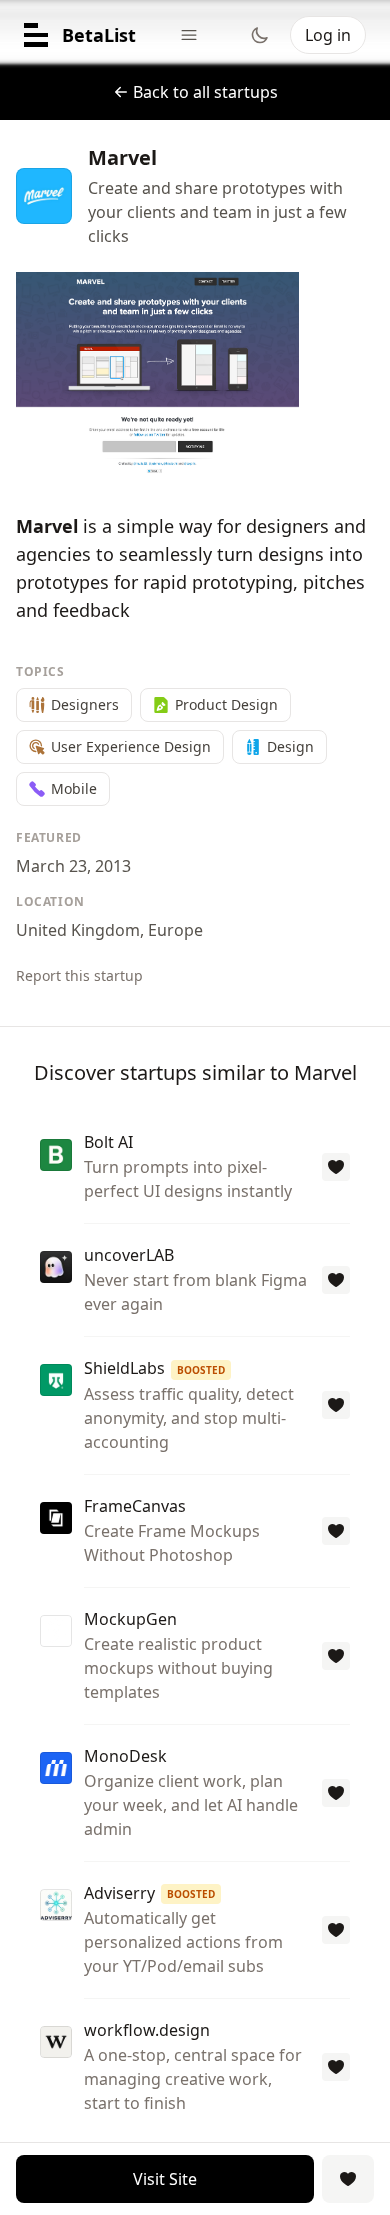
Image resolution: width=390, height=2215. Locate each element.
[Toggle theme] (260, 35)
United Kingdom (78, 930)
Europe (175, 930)
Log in (328, 35)
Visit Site (165, 2179)
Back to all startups (205, 92)
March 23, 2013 (73, 866)
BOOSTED (201, 1370)
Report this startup (79, 975)
